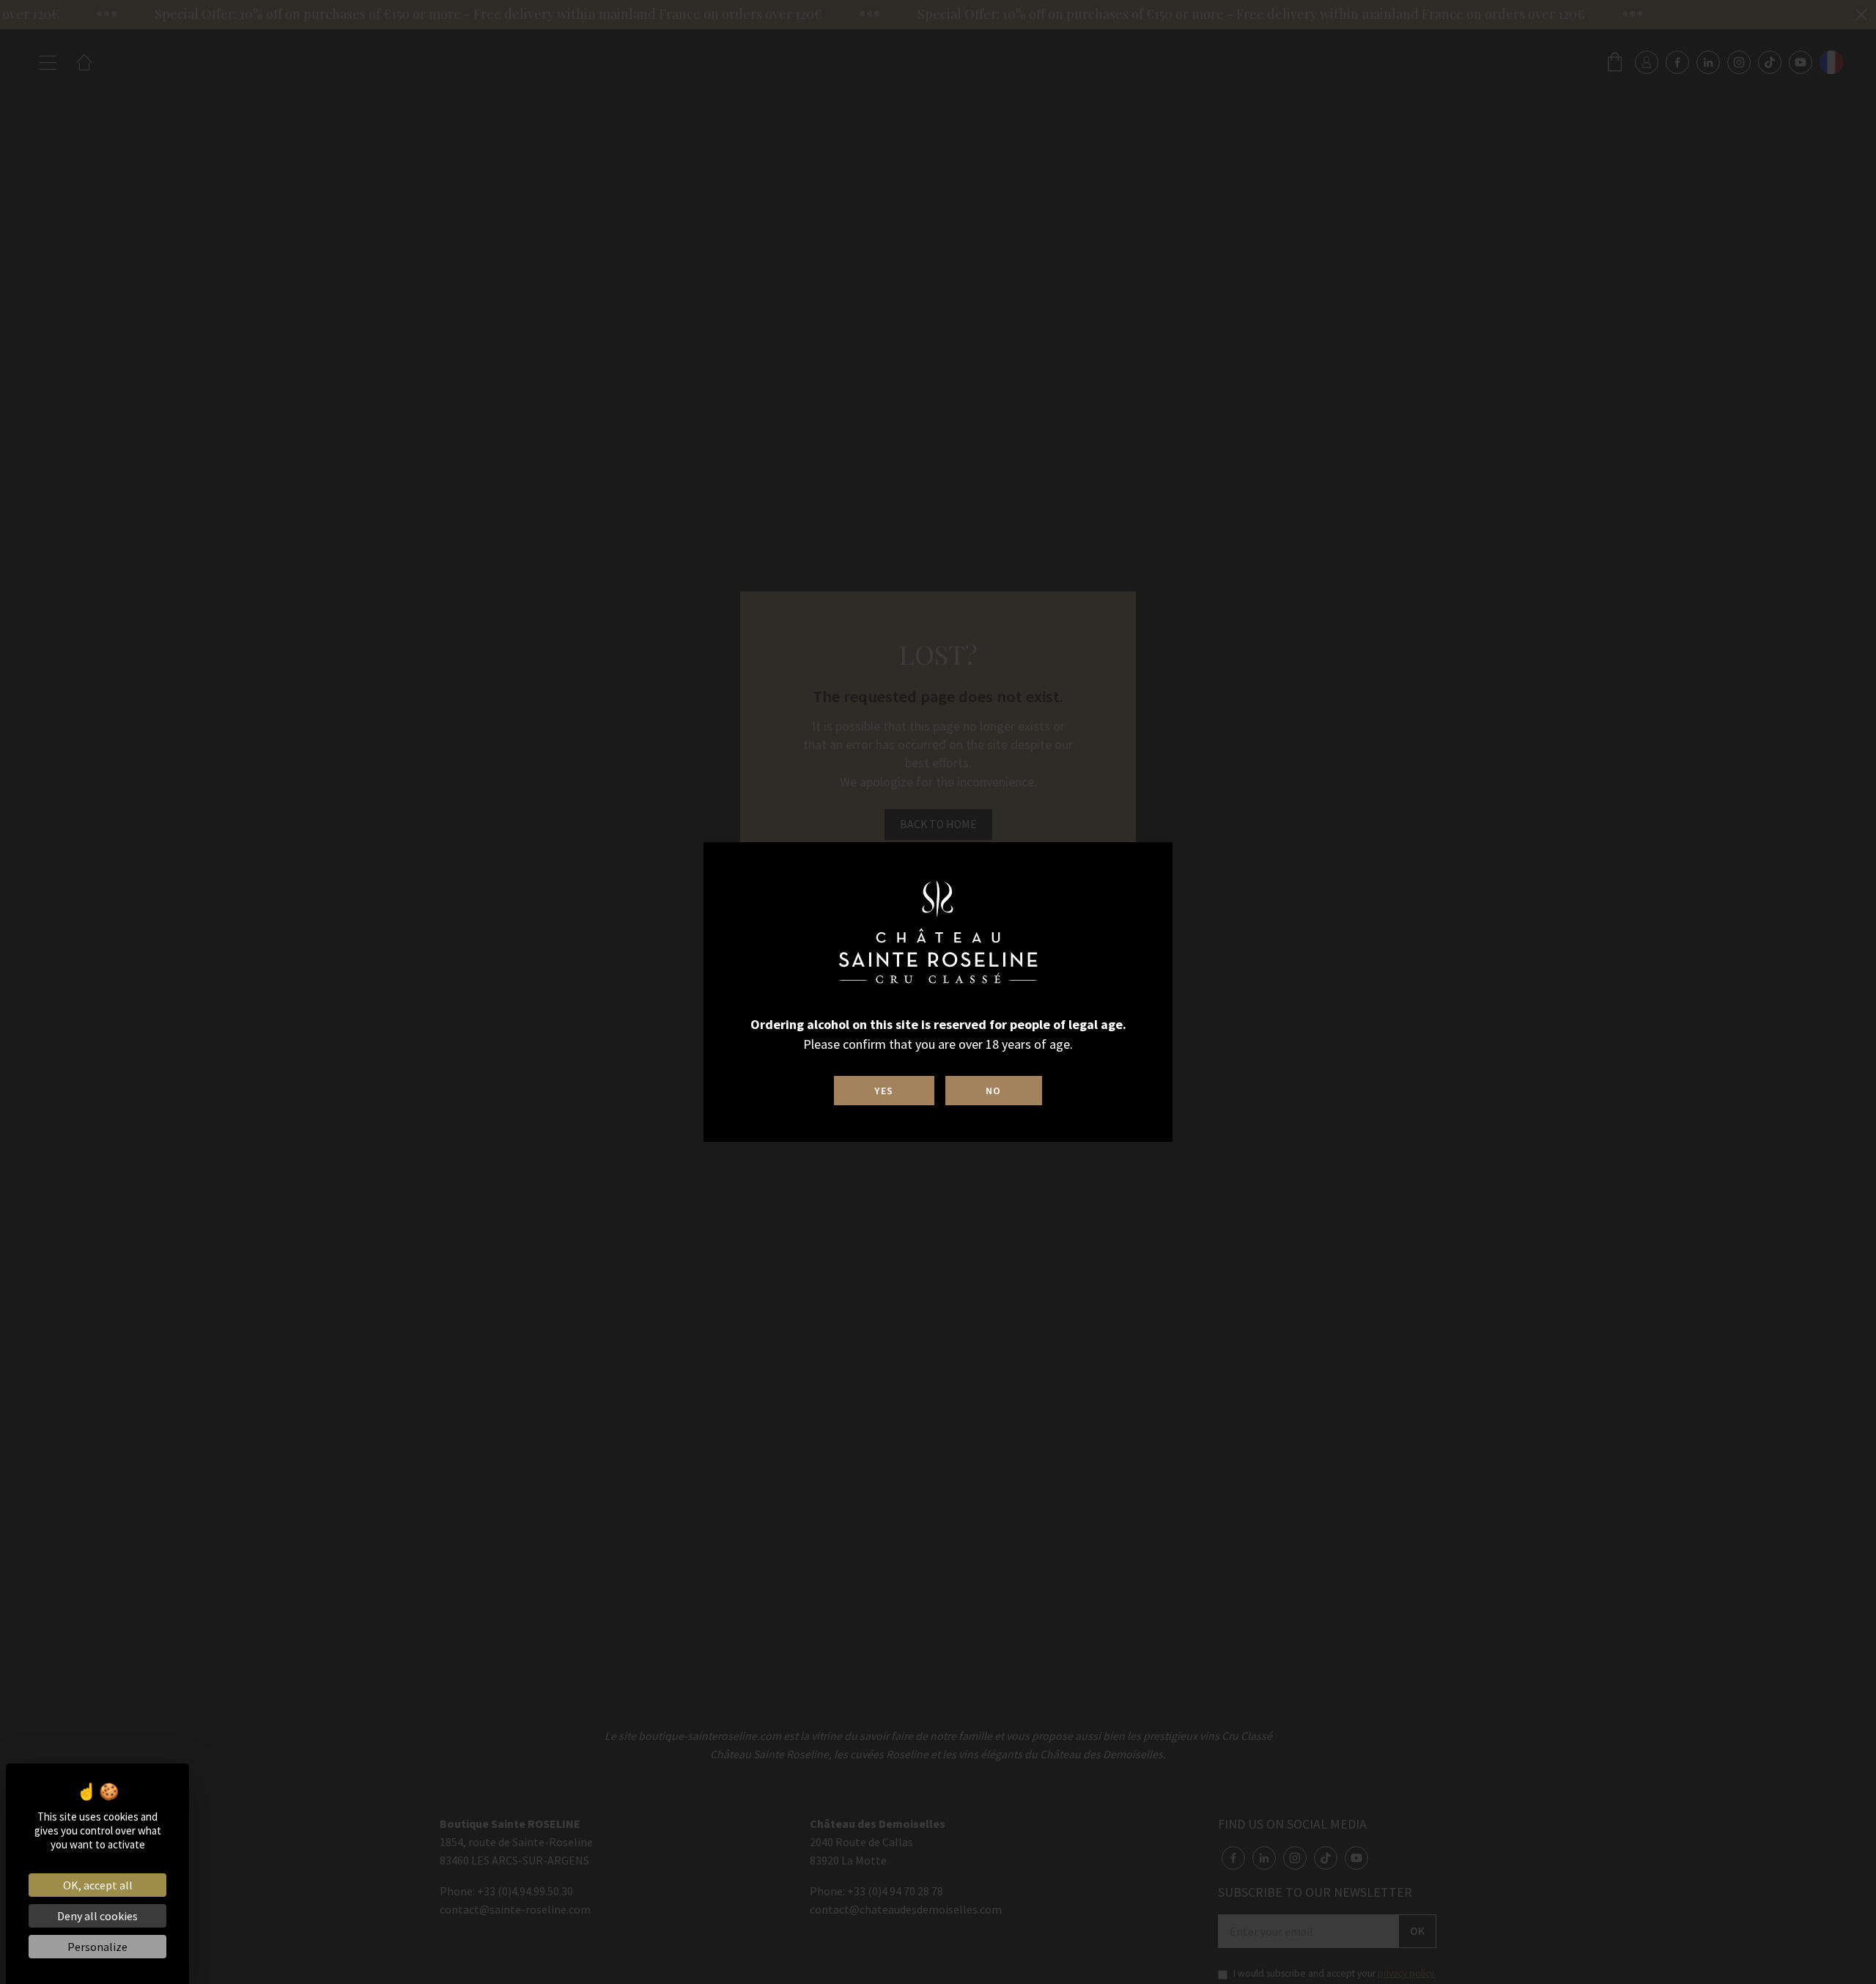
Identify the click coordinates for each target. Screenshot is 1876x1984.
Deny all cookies (97, 1916)
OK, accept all (98, 1885)
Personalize (97, 1947)
